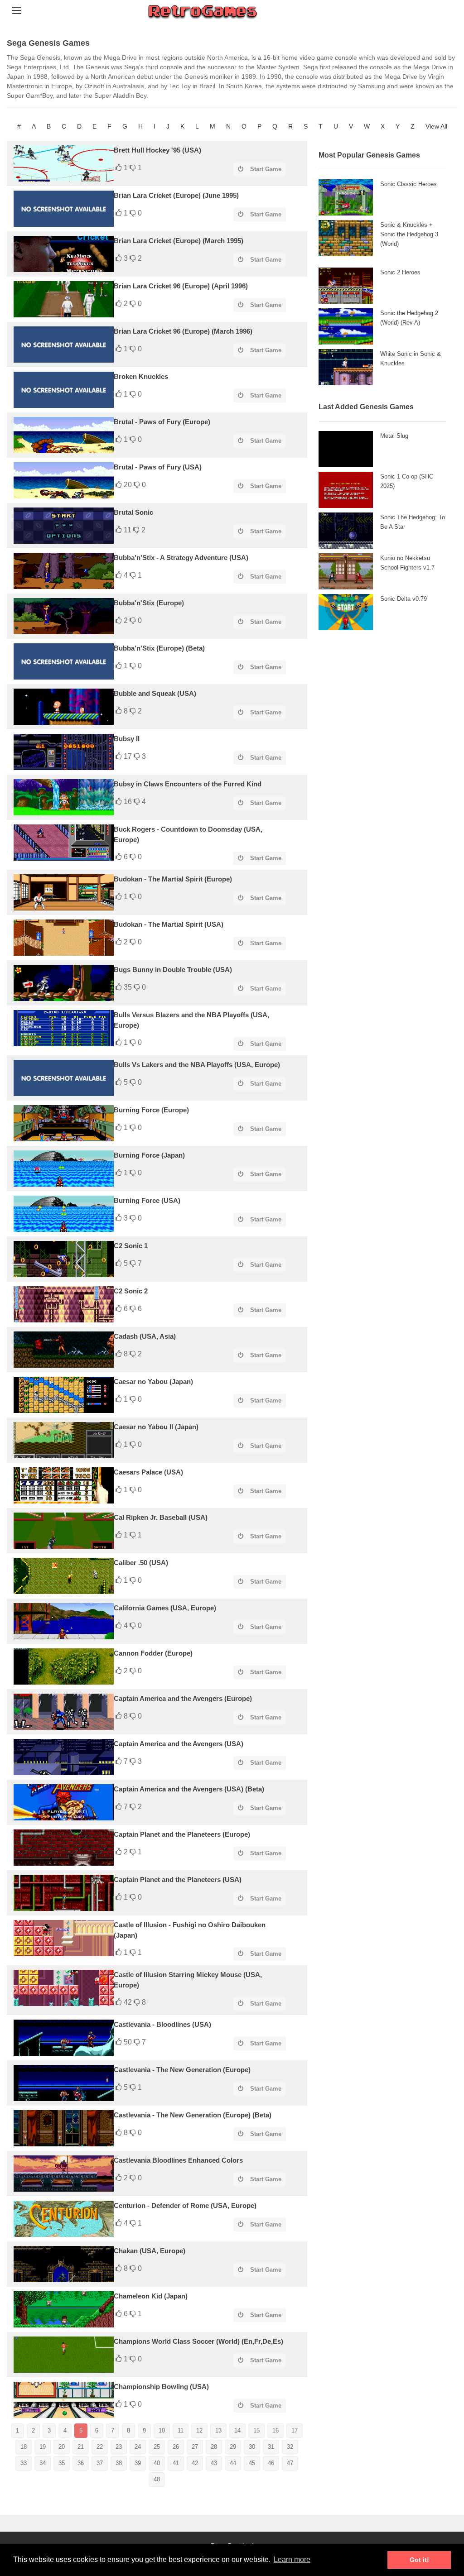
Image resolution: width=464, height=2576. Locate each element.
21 (81, 2447)
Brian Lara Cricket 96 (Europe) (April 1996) (181, 286)
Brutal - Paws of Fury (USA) (158, 467)
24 (138, 2447)
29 (233, 2447)
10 (162, 2430)
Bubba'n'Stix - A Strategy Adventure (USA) (181, 558)
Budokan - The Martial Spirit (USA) (169, 924)
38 (119, 2463)
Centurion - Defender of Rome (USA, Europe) (185, 2205)
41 (176, 2463)
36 (81, 2463)
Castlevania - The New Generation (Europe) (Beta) (193, 2115)
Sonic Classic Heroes (408, 184)
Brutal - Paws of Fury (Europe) (162, 422)
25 (157, 2447)
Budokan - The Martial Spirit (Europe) (173, 879)
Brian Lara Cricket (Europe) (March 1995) (179, 241)
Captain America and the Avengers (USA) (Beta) (189, 1789)
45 (252, 2463)
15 (256, 2430)
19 (43, 2447)
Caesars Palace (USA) (148, 1472)
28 (214, 2447)
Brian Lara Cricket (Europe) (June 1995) (176, 195)
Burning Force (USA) (147, 1200)
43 (214, 2463)
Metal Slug (394, 436)
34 (43, 2463)
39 (138, 2463)
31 (271, 2447)
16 (275, 2430)
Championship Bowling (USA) (161, 2387)
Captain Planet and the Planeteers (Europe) (182, 1834)
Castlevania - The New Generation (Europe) (182, 2070)
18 (24, 2447)
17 (295, 2430)
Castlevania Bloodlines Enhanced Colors (178, 2160)
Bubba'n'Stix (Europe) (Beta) (159, 648)
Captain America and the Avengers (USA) (179, 1744)
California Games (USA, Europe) (165, 1608)
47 (290, 2463)
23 (119, 2447)
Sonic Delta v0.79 (404, 599)
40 (157, 2463)
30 (252, 2447)
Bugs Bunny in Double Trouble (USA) (173, 970)
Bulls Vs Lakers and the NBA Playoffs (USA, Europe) (197, 1065)
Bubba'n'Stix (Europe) (149, 603)
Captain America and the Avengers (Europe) (183, 1698)
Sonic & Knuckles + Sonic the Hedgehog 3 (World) (409, 234)
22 (100, 2447)
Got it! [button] (419, 2560)
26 (176, 2447)
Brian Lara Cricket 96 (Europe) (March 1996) (183, 331)
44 (233, 2463)
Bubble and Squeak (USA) (155, 693)
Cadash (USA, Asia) (145, 1336)
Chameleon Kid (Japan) (151, 2296)
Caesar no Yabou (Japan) (153, 1381)
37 (100, 2463)
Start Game (266, 169)
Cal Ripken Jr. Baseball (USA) (161, 1517)
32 (290, 2447)
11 (181, 2430)
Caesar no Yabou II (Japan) (156, 1427)
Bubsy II (127, 739)
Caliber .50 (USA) (141, 1563)
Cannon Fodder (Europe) (153, 1653)
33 (24, 2463)
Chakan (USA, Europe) (150, 2251)
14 (237, 2430)
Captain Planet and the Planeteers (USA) (178, 1879)
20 (62, 2447)
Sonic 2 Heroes (400, 272)
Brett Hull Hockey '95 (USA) (157, 150)
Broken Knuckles (141, 376)
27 (195, 2447)
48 (157, 2479)
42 (195, 2463)
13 (218, 2430)
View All (436, 126)
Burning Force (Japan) (149, 1155)
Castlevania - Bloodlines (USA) (162, 2024)
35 (62, 2463)
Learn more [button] (292, 2559)
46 (271, 2463)
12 (199, 2430)
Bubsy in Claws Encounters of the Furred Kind (188, 784)
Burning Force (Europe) (151, 1110)
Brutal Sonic (133, 512)
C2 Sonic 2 (131, 1291)
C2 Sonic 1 (131, 1246)
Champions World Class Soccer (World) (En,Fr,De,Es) (198, 2341)
